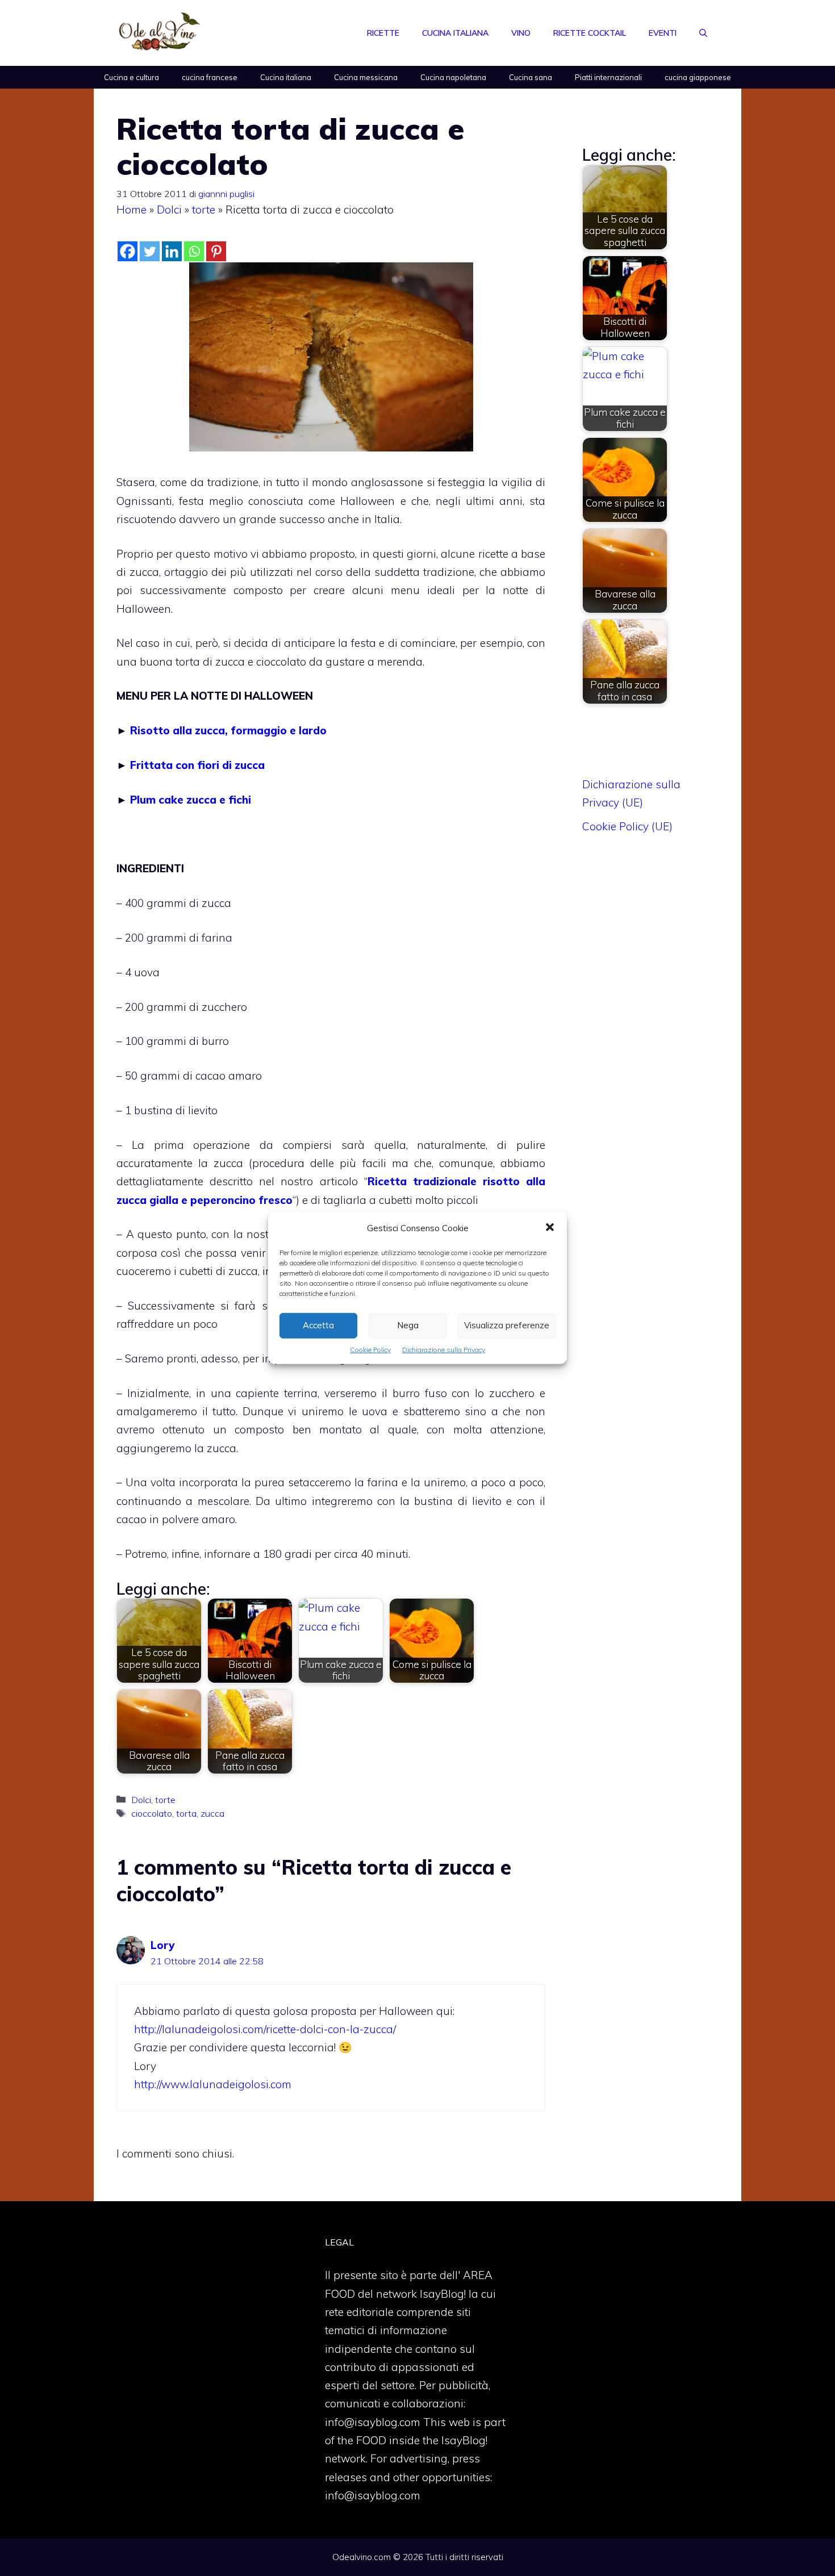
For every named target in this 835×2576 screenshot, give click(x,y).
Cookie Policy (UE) (627, 826)
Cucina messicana (366, 77)
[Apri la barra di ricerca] (703, 33)
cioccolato (152, 1813)
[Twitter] (150, 251)
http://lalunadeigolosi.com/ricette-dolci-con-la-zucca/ (265, 2029)
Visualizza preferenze (507, 1325)
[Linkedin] (172, 251)
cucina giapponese (698, 77)
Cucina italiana (455, 33)
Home (131, 210)
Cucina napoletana (453, 77)
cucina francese (210, 77)
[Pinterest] (216, 251)
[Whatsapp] (194, 251)
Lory (162, 1945)
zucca (212, 1813)
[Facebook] (128, 251)
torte (204, 210)
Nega (408, 1325)
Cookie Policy (370, 1350)
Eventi (663, 33)
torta (186, 1813)
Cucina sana (531, 77)
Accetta (318, 1325)
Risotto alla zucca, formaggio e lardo (228, 730)
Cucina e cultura (131, 77)
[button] (550, 1228)
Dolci (169, 210)
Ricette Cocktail (590, 33)
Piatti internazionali (608, 77)
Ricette (383, 33)
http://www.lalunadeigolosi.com (213, 2084)
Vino (521, 33)
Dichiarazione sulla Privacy (444, 1350)
